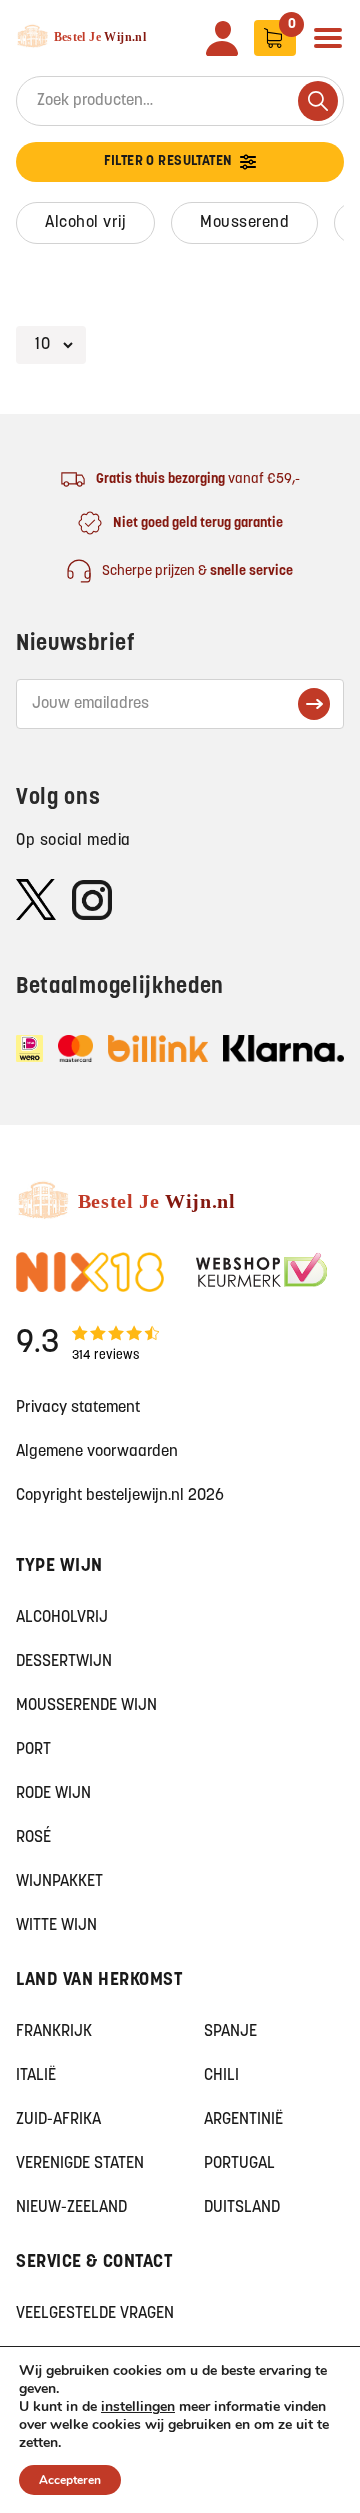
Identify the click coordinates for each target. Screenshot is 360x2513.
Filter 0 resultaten (168, 161)
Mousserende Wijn (86, 1706)
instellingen (138, 2407)
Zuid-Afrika (58, 2120)
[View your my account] (222, 38)
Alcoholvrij (62, 1618)
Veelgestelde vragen (95, 2314)
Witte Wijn (56, 1926)
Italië (36, 2076)
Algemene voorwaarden (97, 1452)
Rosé (33, 1838)
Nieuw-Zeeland (71, 2208)
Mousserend (244, 223)
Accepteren (70, 2480)
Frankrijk (54, 2032)
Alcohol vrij (85, 223)
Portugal (239, 2164)
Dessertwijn (64, 1662)
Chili (221, 2076)
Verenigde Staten (80, 2164)
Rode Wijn (53, 1794)
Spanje (230, 2032)
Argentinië (243, 2120)
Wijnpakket (59, 1882)
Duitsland (242, 2208)
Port (33, 1750)
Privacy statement (78, 1408)
